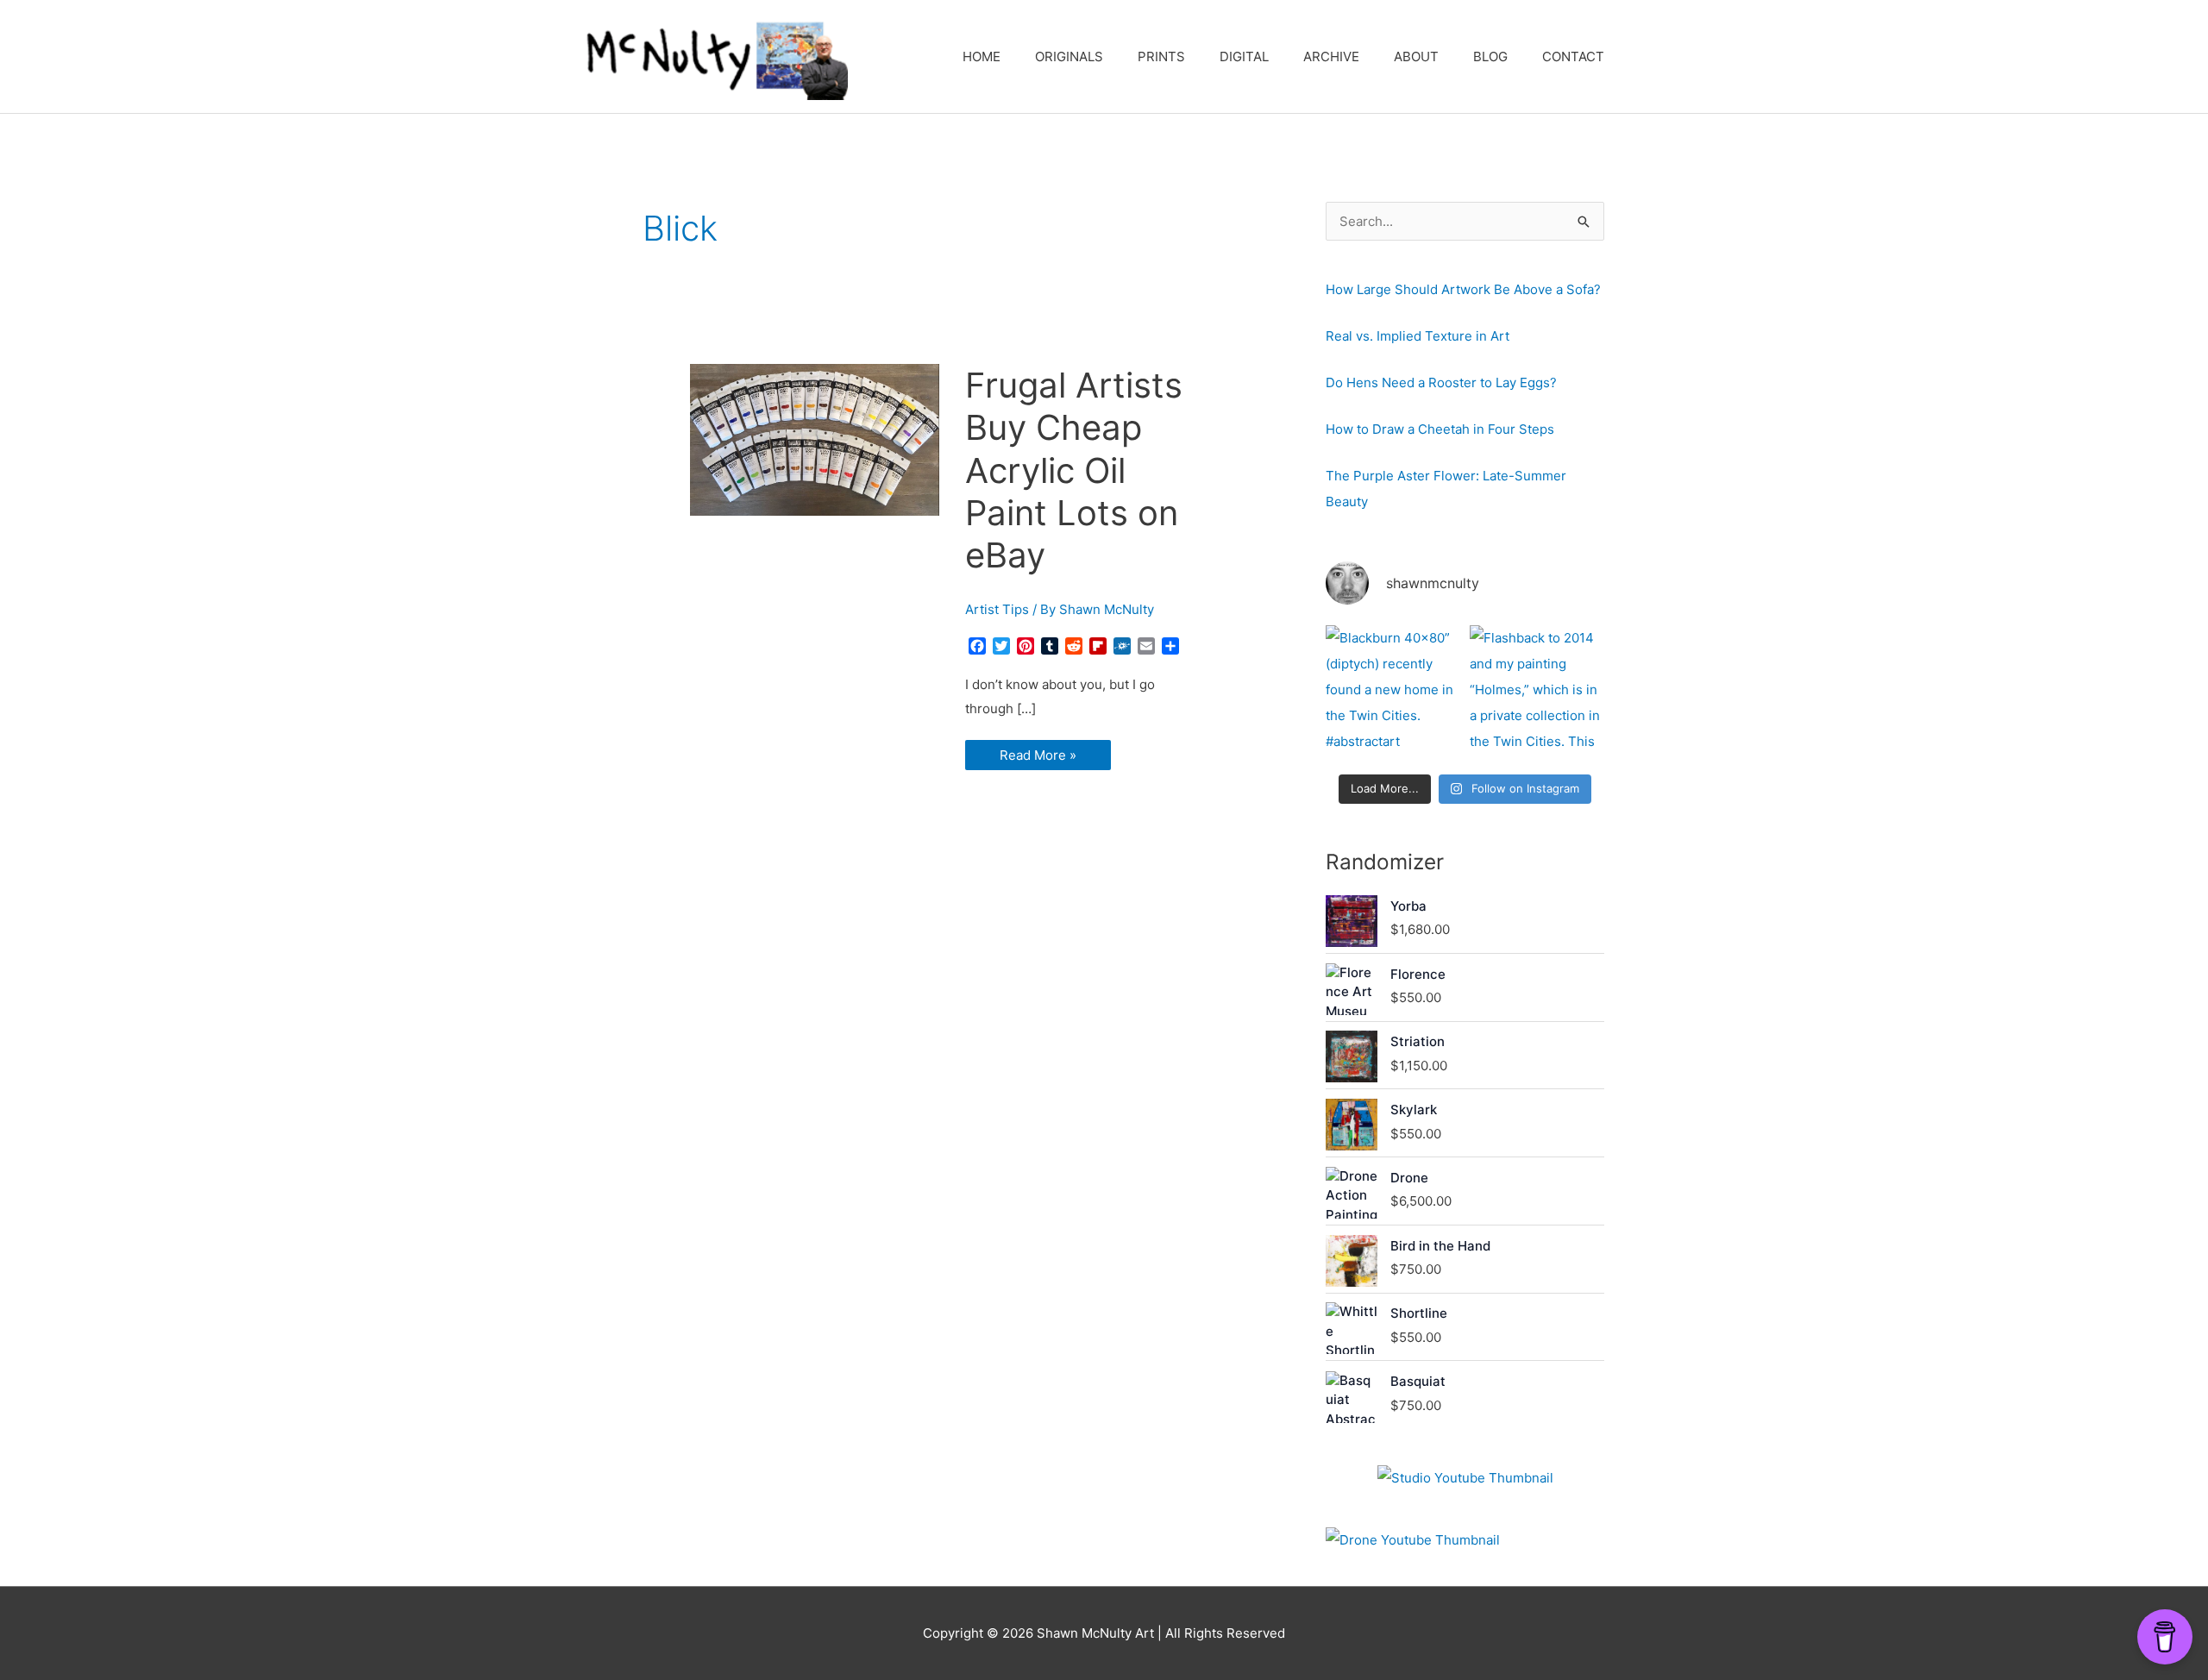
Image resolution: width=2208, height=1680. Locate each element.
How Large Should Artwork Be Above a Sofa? (1463, 289)
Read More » (1038, 758)
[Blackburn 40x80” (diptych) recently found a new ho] (1393, 693)
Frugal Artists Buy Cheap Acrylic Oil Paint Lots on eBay (1074, 470)
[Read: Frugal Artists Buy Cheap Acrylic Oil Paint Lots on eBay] (815, 439)
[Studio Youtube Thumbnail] (1465, 1478)
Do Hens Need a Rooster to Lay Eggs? (1441, 382)
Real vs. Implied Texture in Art (1418, 336)
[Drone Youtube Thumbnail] (1413, 1540)
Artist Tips (997, 609)
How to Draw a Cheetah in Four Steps (1440, 429)
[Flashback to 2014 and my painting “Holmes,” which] (1537, 693)
